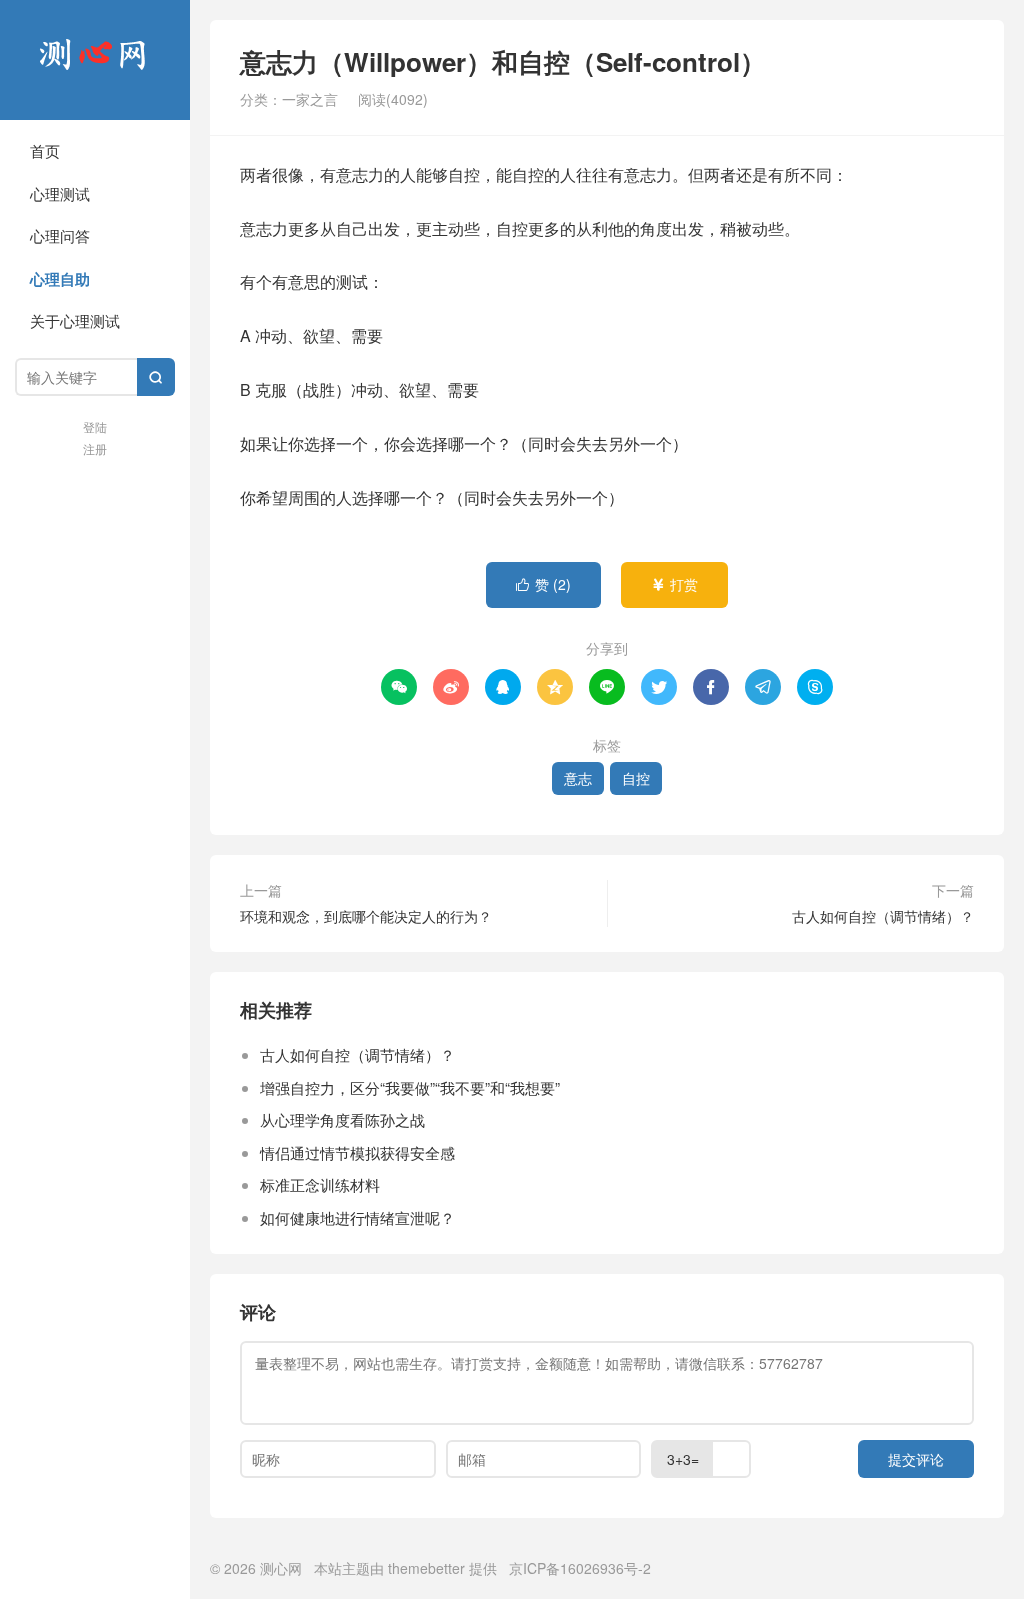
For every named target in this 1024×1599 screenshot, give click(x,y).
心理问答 (60, 235)
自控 (636, 778)
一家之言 (310, 99)
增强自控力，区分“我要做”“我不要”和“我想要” (410, 1087)
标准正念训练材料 (320, 1184)
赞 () (543, 584)
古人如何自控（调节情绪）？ (883, 916)
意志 (578, 778)
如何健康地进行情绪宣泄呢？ (357, 1217)
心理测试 (60, 193)
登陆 (95, 426)
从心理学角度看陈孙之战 (342, 1119)
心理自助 (60, 279)
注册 (95, 448)
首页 (45, 150)
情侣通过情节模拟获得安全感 (357, 1152)
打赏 (674, 584)
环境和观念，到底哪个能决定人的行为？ (366, 916)
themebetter (426, 1568)
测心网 (95, 60)
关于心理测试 (75, 320)
